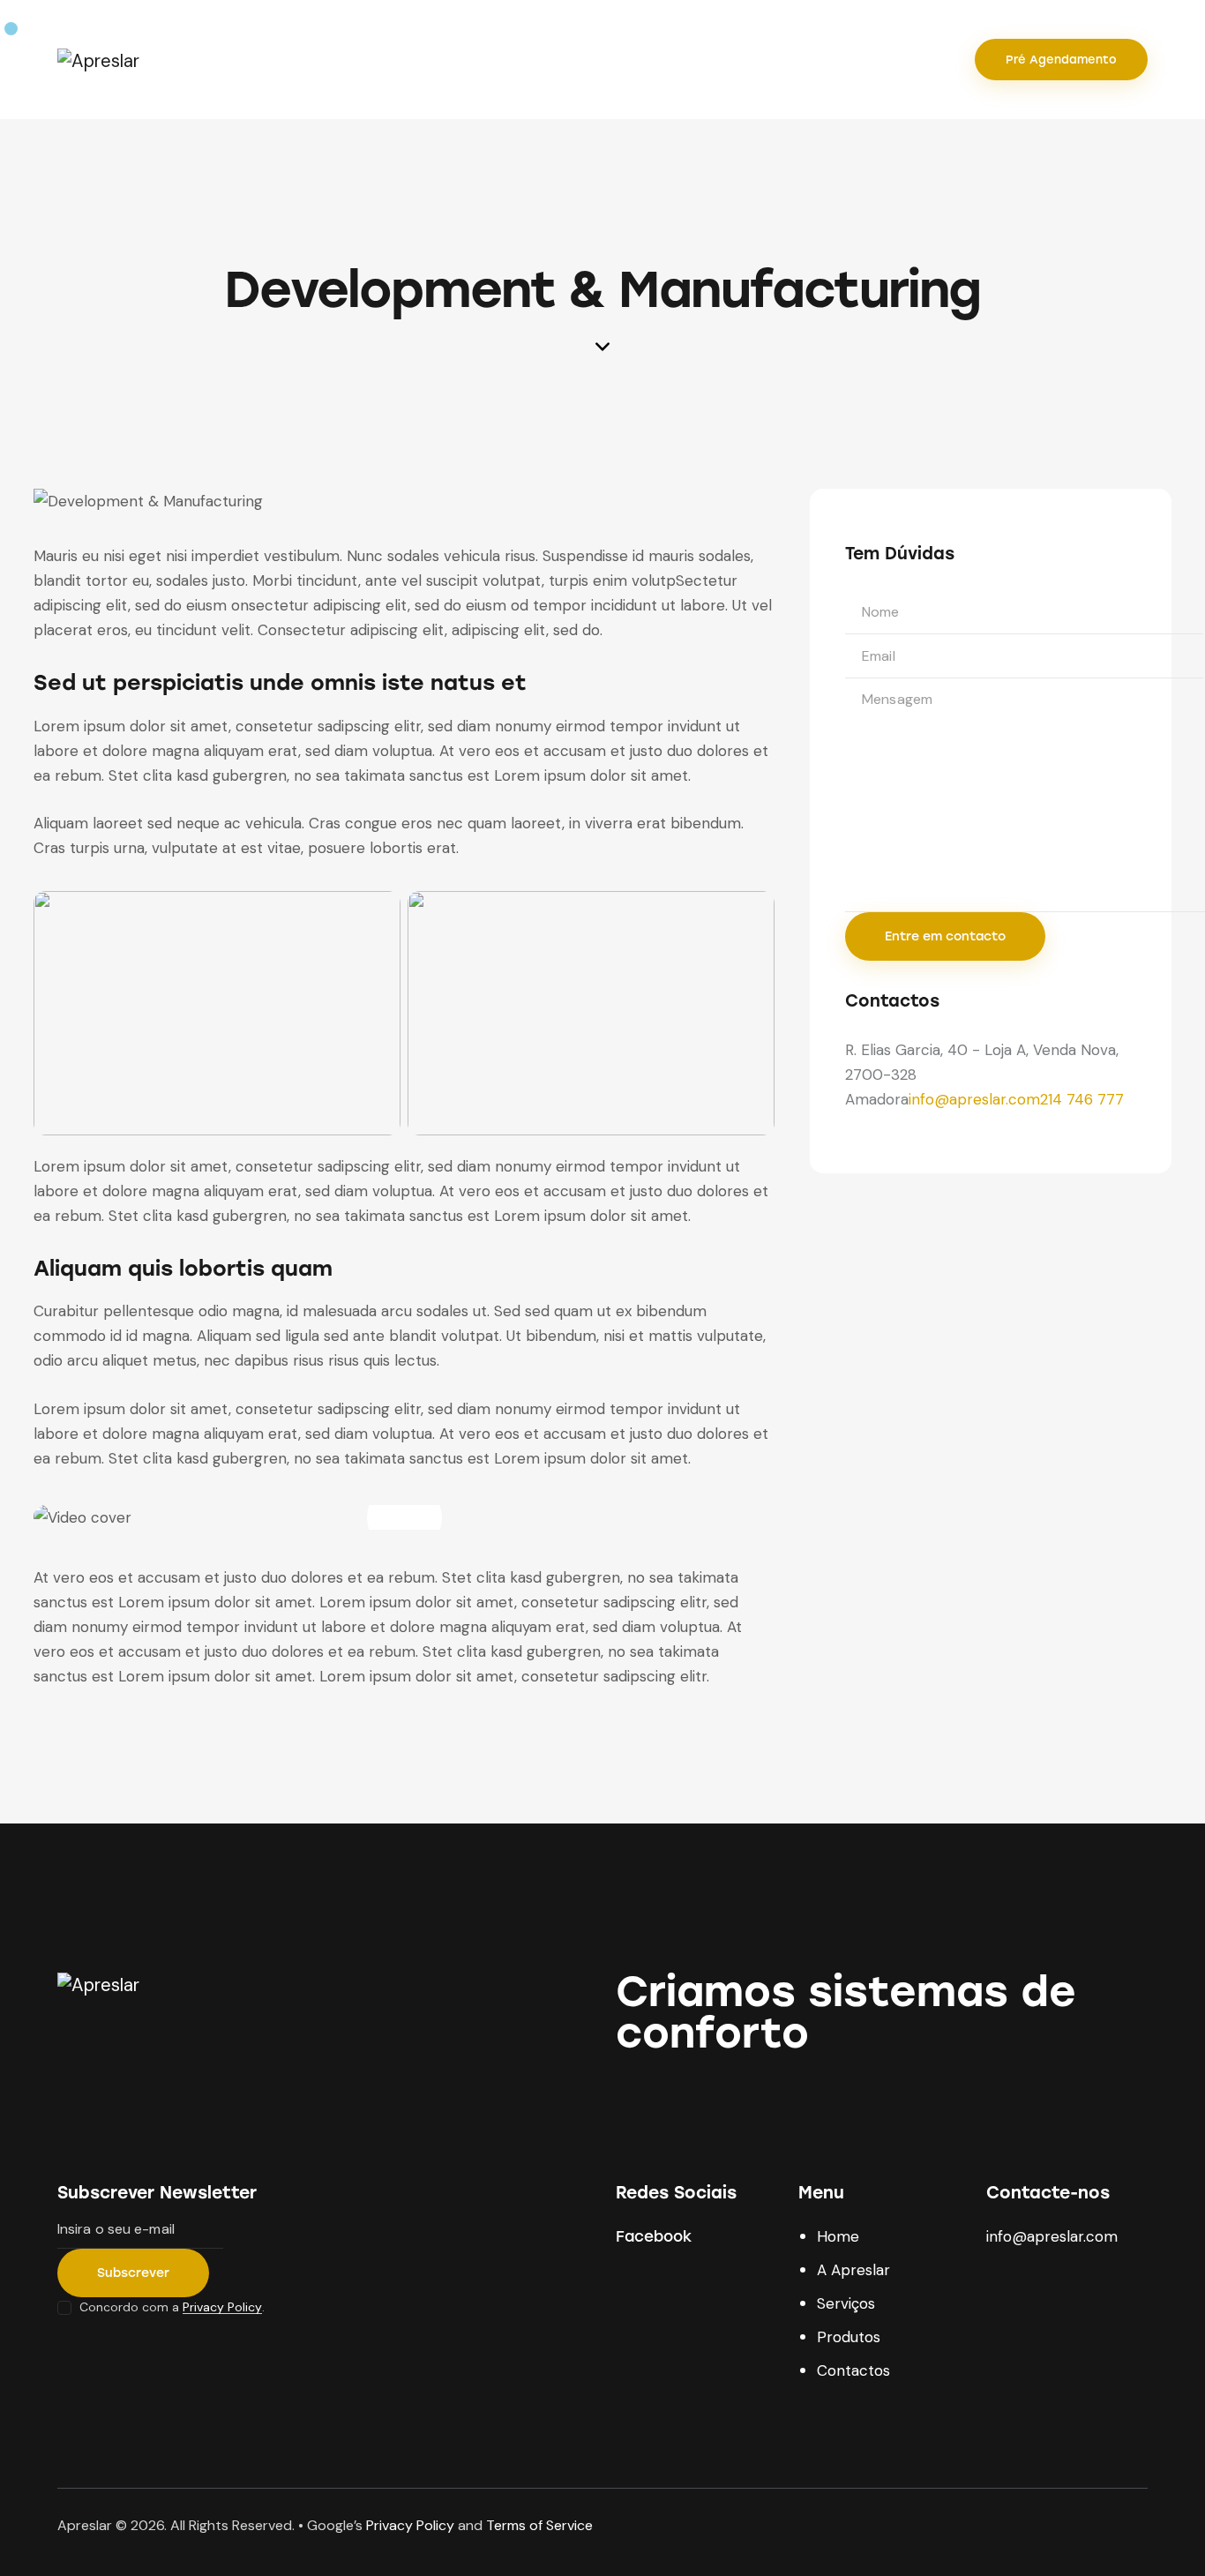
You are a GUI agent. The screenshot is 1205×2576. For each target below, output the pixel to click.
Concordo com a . (172, 2307)
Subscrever (133, 2273)
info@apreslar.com (974, 1100)
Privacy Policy (222, 2307)
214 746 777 (1082, 1100)
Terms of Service (539, 2525)
